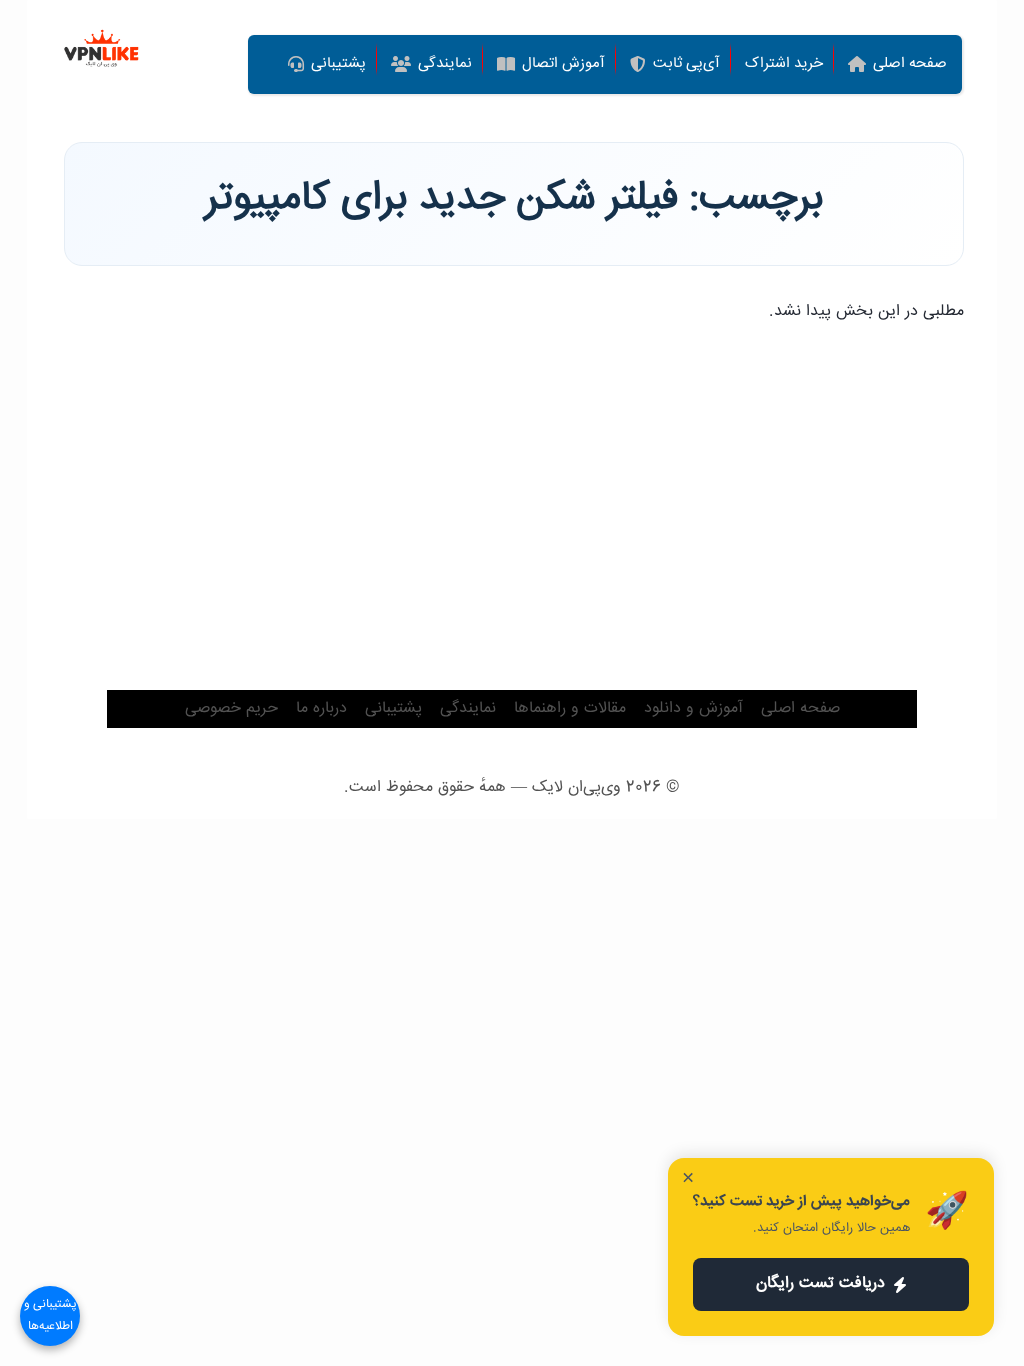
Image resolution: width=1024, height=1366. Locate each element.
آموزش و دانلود (693, 708)
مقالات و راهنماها (570, 708)
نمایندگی (468, 708)
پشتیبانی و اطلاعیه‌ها (50, 1315)
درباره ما (321, 708)
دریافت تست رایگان (820, 1283)
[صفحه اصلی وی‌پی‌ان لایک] (102, 50)
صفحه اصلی (800, 708)
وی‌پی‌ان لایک (576, 787)
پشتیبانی (393, 708)
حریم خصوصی (231, 708)
